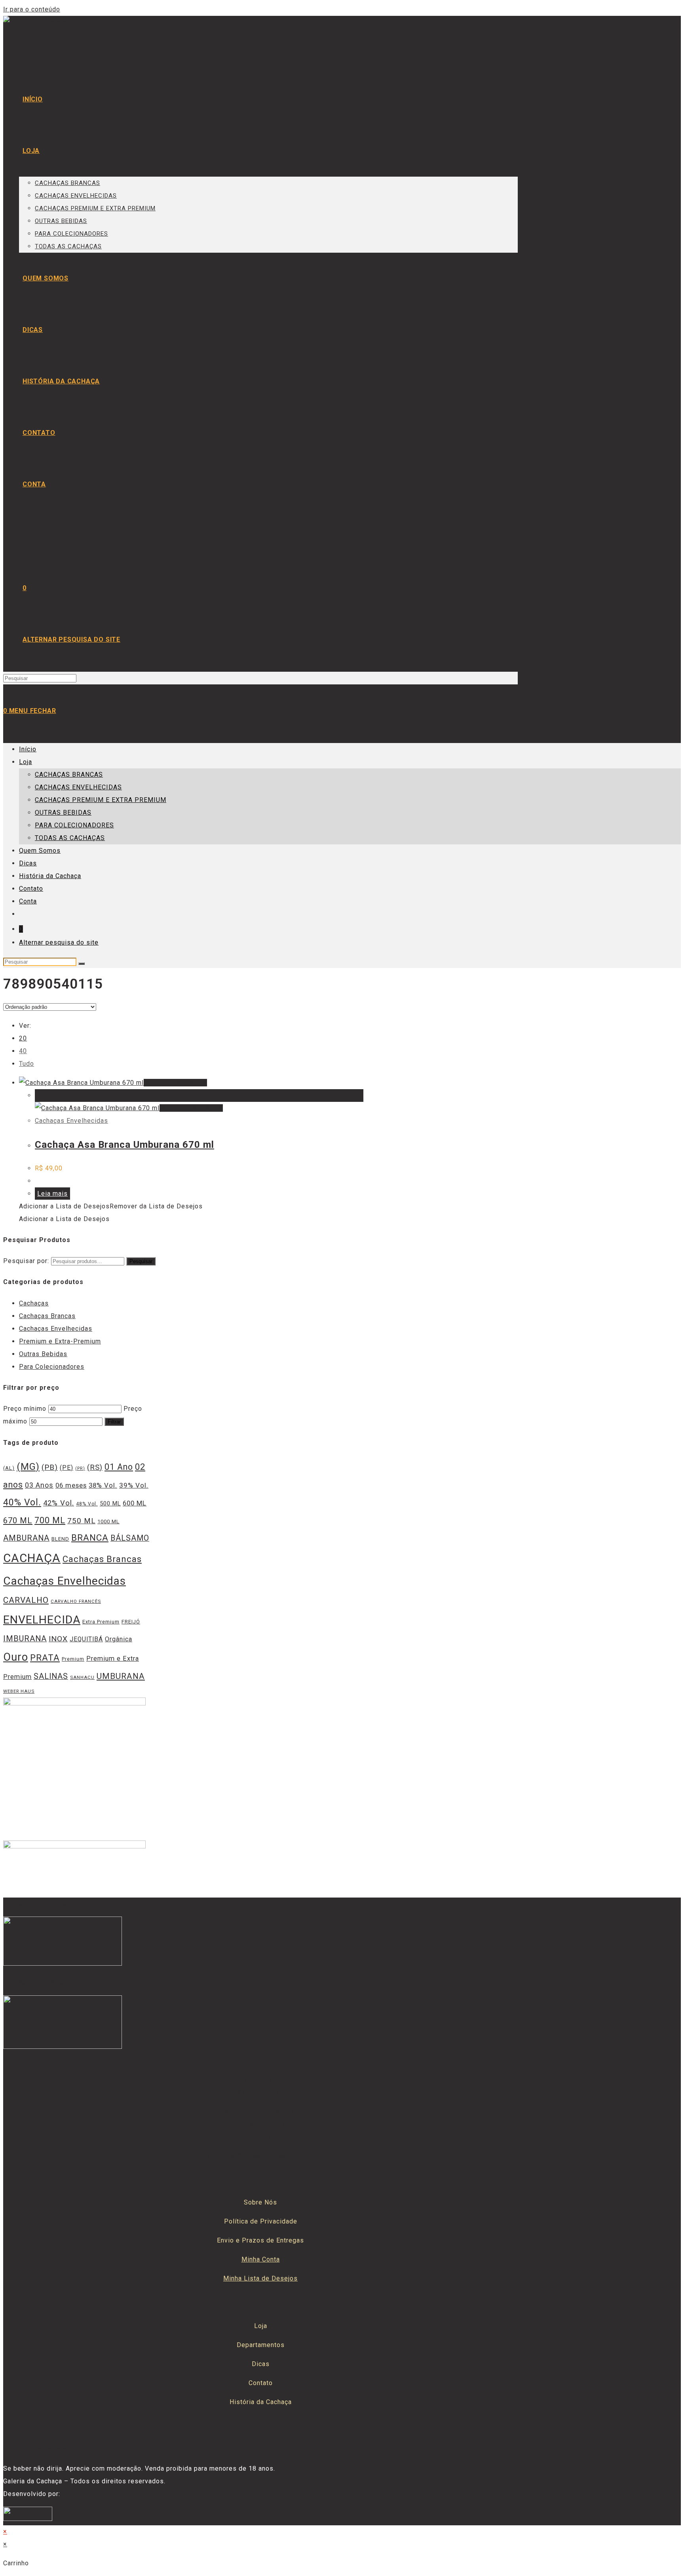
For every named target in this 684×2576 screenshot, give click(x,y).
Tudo (27, 1064)
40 (23, 1051)
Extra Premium (101, 1622)
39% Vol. (134, 1485)
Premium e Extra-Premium (60, 1341)
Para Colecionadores (52, 1367)
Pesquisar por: (26, 1261)
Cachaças (34, 1303)
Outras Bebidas (43, 1354)
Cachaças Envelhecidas (71, 1121)
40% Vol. (22, 1502)
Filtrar (114, 1422)
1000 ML (108, 1521)
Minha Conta (261, 2259)
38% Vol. (103, 1485)
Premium (73, 1659)
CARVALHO (26, 1600)
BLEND (60, 1539)
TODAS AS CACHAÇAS (70, 838)
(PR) (80, 1468)
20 (23, 1038)
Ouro (16, 1657)
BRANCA (90, 1538)
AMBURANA (26, 1538)
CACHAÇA (32, 1558)
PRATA (45, 1658)
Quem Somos (40, 851)
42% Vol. (59, 1503)
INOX (58, 1639)
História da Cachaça (50, 876)
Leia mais (52, 1194)
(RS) (95, 1467)
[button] (111, 1206)
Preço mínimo (25, 1409)
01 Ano (119, 1467)
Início (28, 749)
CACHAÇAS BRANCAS (69, 775)
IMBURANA (25, 1639)
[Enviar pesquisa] (82, 964)
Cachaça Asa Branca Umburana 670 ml (124, 1145)
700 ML (50, 1520)
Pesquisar (141, 1261)
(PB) (50, 1467)
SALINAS (51, 1676)
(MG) (28, 1467)
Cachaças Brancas (47, 1316)
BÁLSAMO (130, 1538)
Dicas (28, 863)
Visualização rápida (175, 1083)
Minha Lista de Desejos (260, 2278)
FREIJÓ (131, 1622)
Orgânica (119, 1639)
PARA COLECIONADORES (74, 825)
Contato (31, 889)
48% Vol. (87, 1504)
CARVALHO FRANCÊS (76, 1601)
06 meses (71, 1485)
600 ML (135, 1503)
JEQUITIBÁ (86, 1639)
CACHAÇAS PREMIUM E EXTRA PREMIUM (101, 800)
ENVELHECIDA (42, 1620)
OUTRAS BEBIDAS (63, 813)
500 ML (110, 1504)
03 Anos (39, 1485)
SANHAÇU (82, 1677)
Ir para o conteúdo (32, 9)
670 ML (18, 1520)
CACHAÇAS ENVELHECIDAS (78, 787)
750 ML (81, 1521)
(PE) (66, 1468)
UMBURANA (121, 1676)
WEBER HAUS (19, 1691)
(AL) (9, 1468)
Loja (26, 762)
